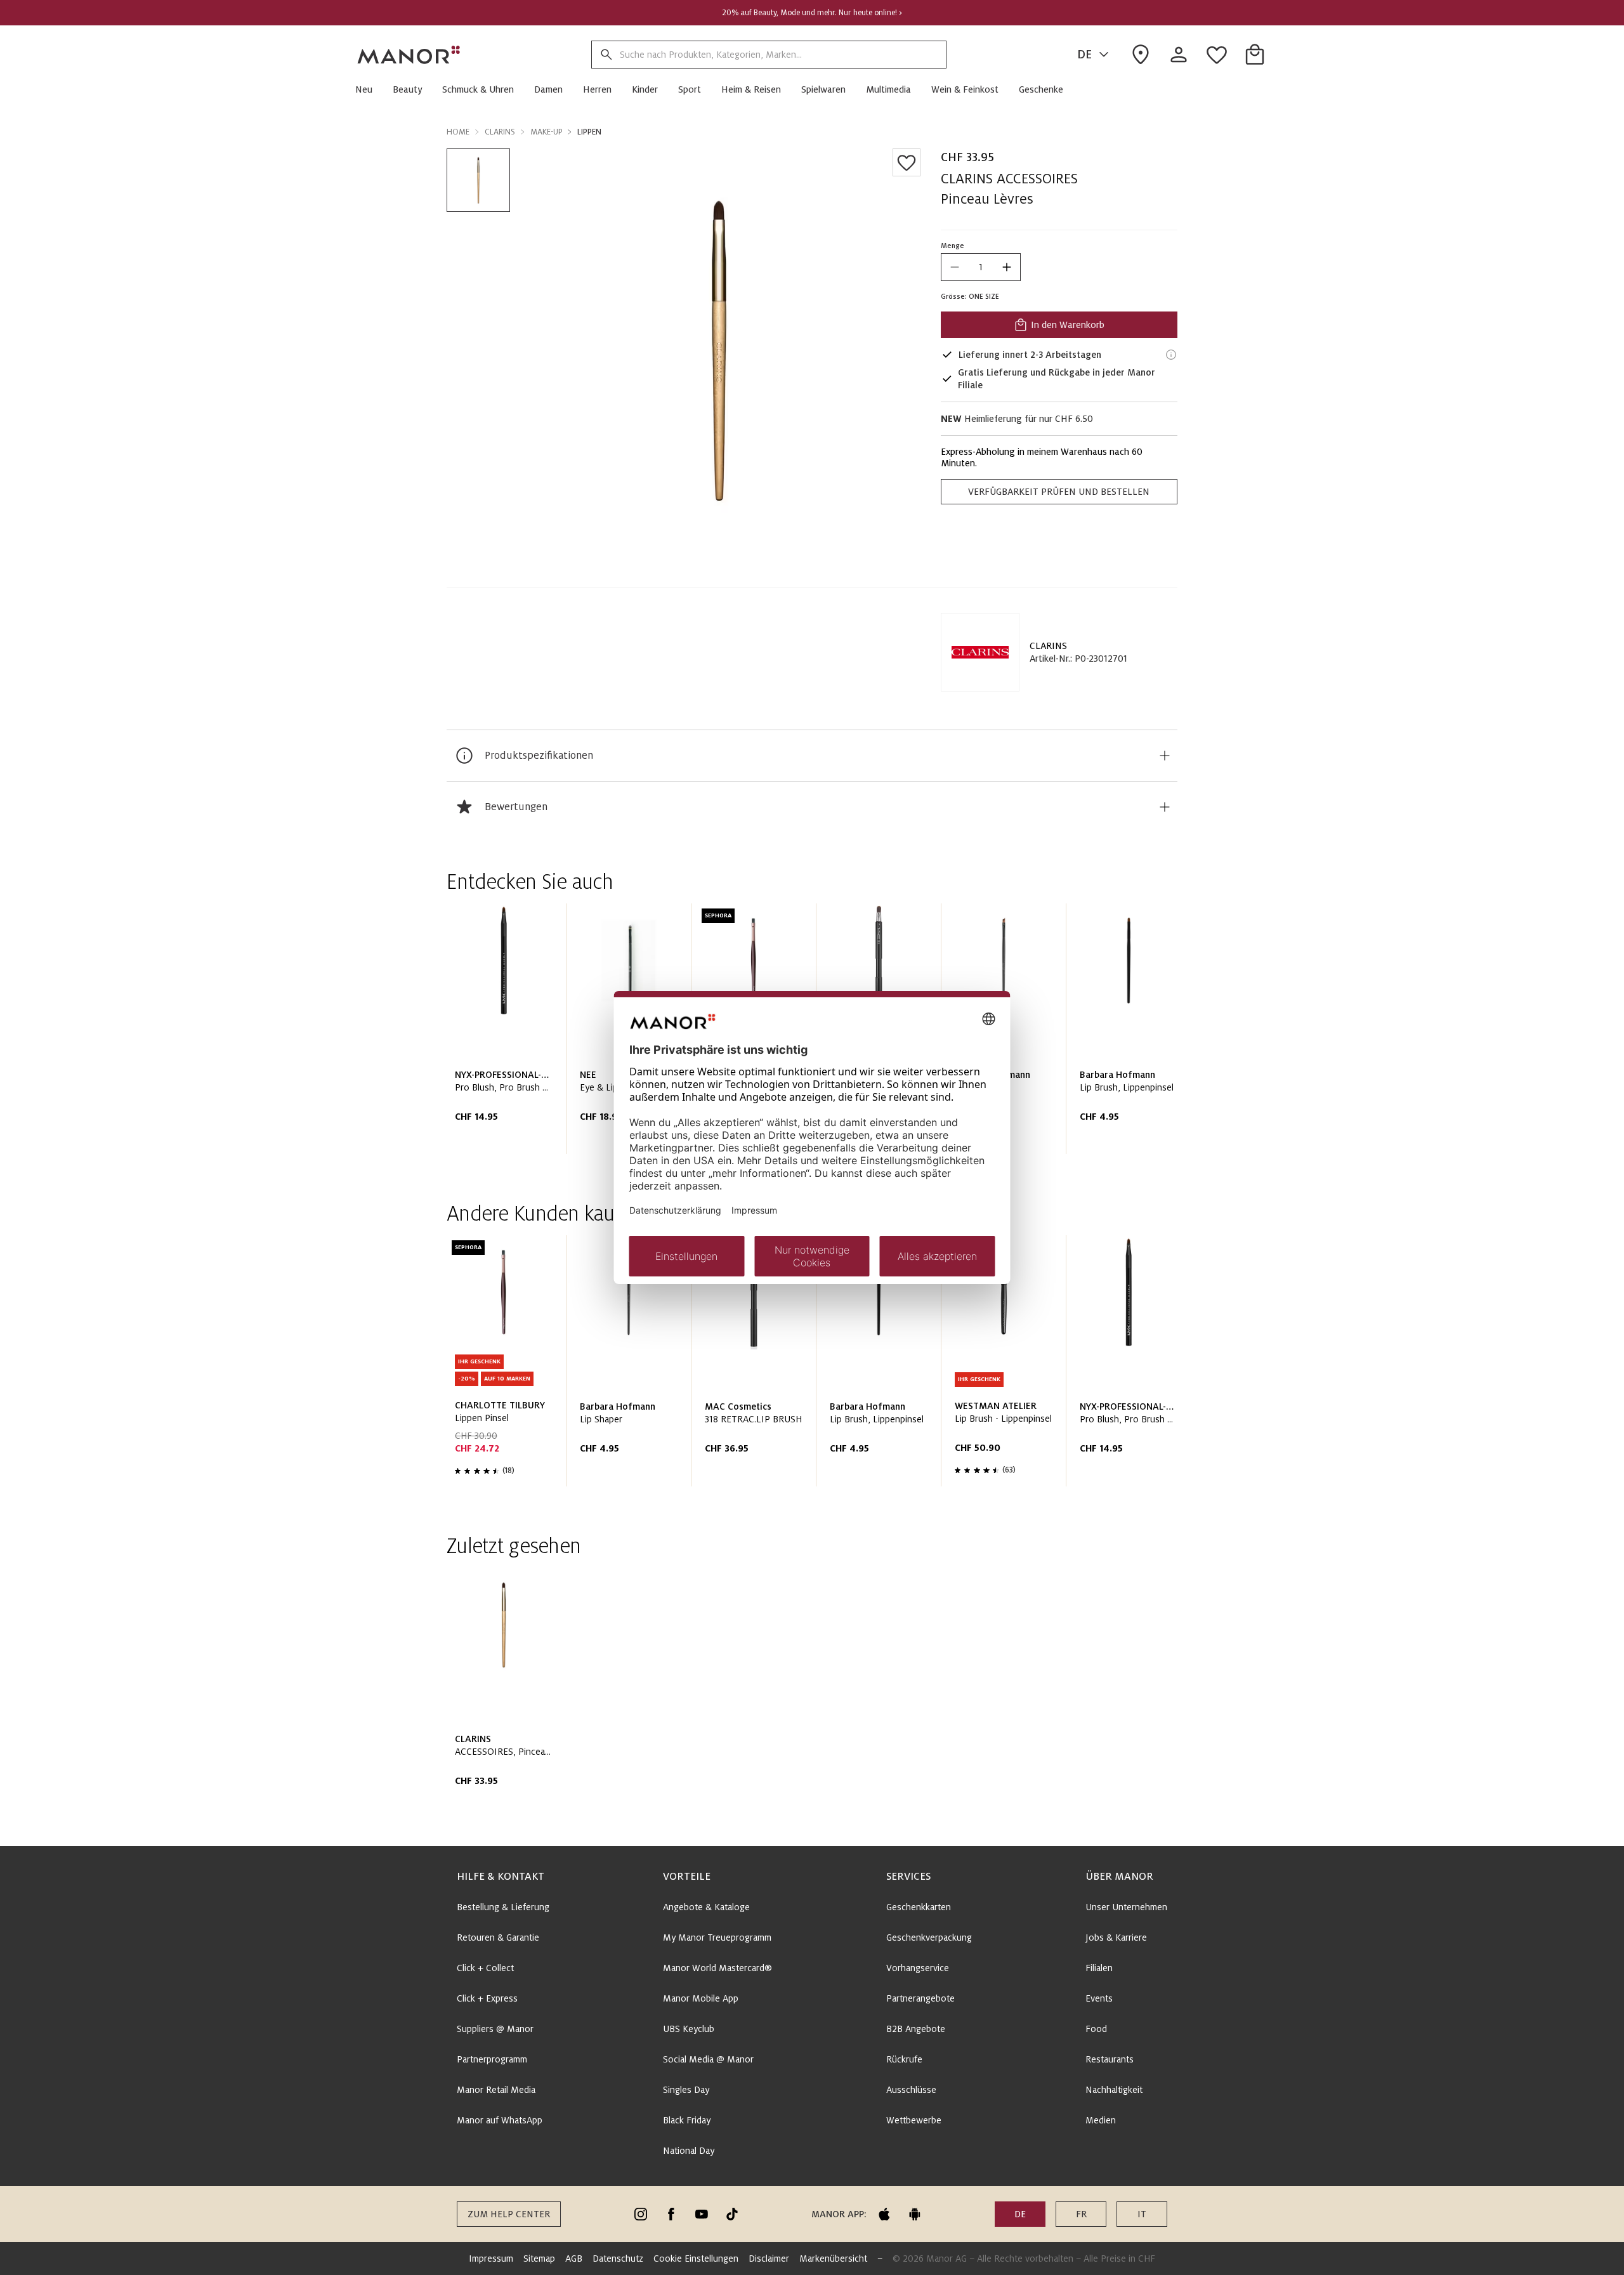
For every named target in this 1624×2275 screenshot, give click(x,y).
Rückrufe (904, 2059)
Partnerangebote (920, 1998)
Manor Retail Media (496, 2090)
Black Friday (687, 2120)
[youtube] (702, 2214)
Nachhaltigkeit (1114, 2090)
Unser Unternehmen (1126, 1907)
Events (1099, 1998)
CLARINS (1048, 646)
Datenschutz (618, 2259)
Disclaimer (769, 2259)
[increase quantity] (1007, 267)
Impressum (491, 2259)
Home (458, 132)
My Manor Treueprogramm (717, 1937)
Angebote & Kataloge (706, 1907)
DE (1084, 55)
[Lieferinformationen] (1171, 355)
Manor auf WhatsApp (500, 2120)
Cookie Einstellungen (696, 2259)
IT (1142, 2214)
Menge (953, 246)
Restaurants (1110, 2059)
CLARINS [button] (500, 132)
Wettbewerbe (914, 2120)
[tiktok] (732, 2214)
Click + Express (487, 1998)
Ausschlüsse (911, 2090)
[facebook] (671, 2214)
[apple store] (884, 2214)
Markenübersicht (833, 2259)
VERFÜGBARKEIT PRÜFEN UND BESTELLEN (1059, 492)
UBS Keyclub (689, 2029)
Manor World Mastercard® (717, 1968)
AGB (574, 2259)
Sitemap (539, 2259)
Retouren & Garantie (498, 1937)
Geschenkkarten (919, 1907)
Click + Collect (485, 1968)
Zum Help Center (509, 2214)
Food (1096, 2029)
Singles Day (686, 2090)
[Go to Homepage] (409, 55)
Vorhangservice (918, 1968)
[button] (369, 89)
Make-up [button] (546, 132)
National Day (689, 2151)
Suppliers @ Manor (495, 2029)
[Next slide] (1132, 1033)
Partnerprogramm (492, 2059)
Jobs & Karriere (1116, 1937)
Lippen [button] (589, 132)
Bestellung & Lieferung (503, 1907)
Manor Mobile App (701, 1998)
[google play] (915, 2214)
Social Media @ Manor (708, 2059)
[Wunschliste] (907, 162)
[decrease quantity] (955, 267)
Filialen (1099, 1968)
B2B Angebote (916, 2029)
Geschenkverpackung (929, 1937)
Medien (1101, 2120)
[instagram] (641, 2214)
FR (1081, 2214)
